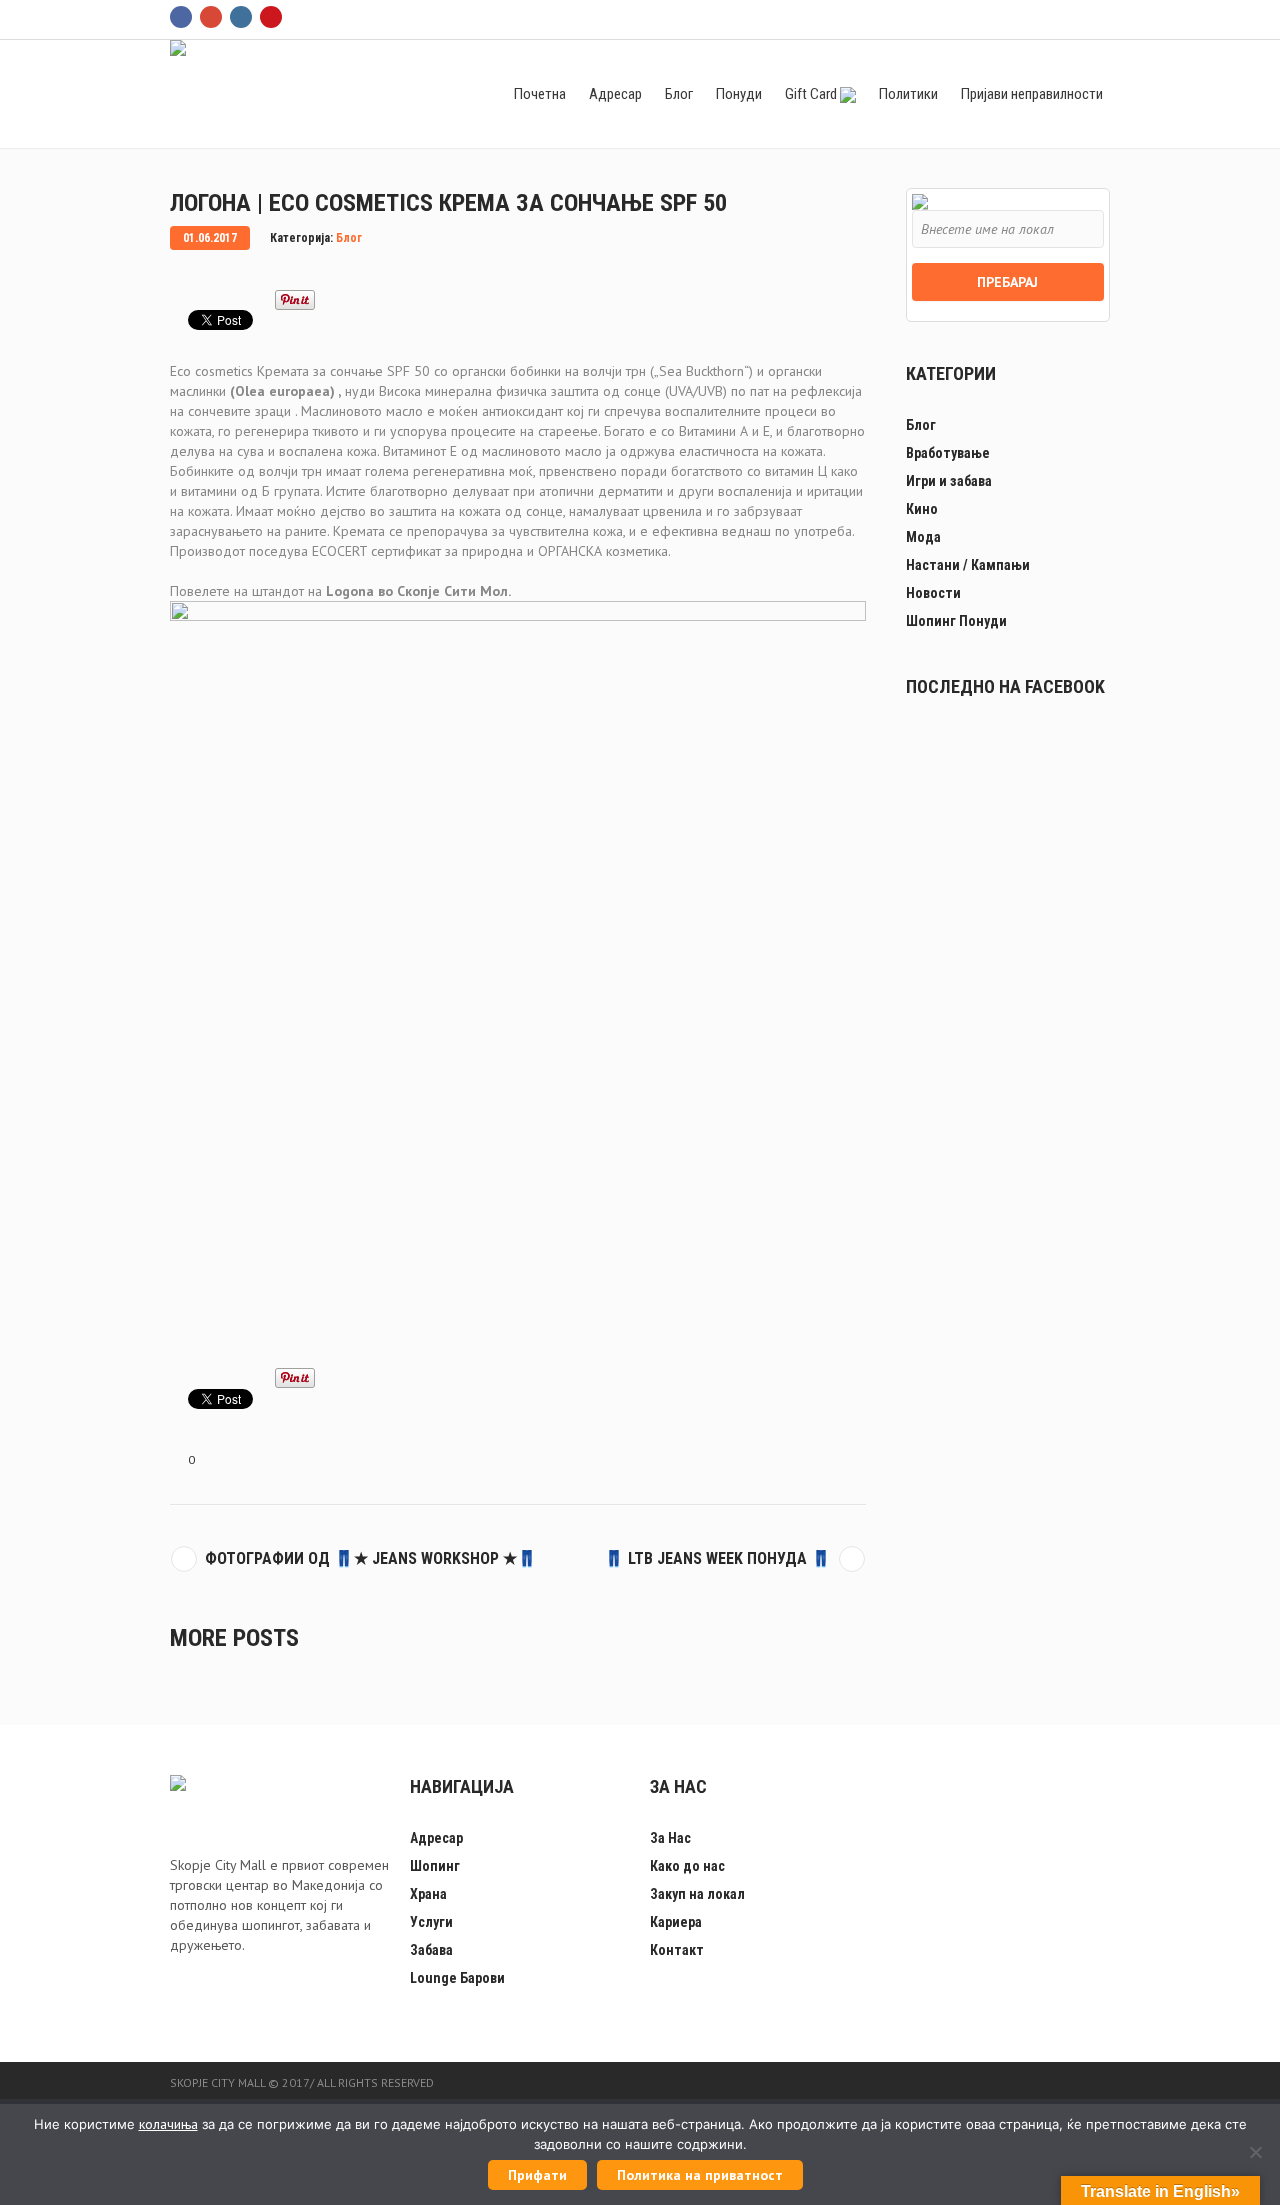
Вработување (948, 453)
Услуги (431, 1922)
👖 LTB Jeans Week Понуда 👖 (717, 1558)
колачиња (168, 2124)
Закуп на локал (697, 1894)
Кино (922, 509)
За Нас (670, 1838)
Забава (431, 1950)
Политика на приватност (700, 2175)
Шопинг (435, 1866)
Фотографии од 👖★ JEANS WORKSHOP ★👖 (371, 1558)
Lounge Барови (457, 1978)
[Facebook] (181, 17)
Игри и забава (949, 481)
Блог (349, 238)
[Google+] (211, 17)
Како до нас (687, 1866)
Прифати (537, 2175)
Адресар (436, 1838)
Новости (933, 593)
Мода (923, 537)
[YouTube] (271, 17)
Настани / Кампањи (968, 565)
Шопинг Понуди (956, 621)
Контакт (677, 1950)
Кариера (676, 1922)
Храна (428, 1894)
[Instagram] (241, 17)
